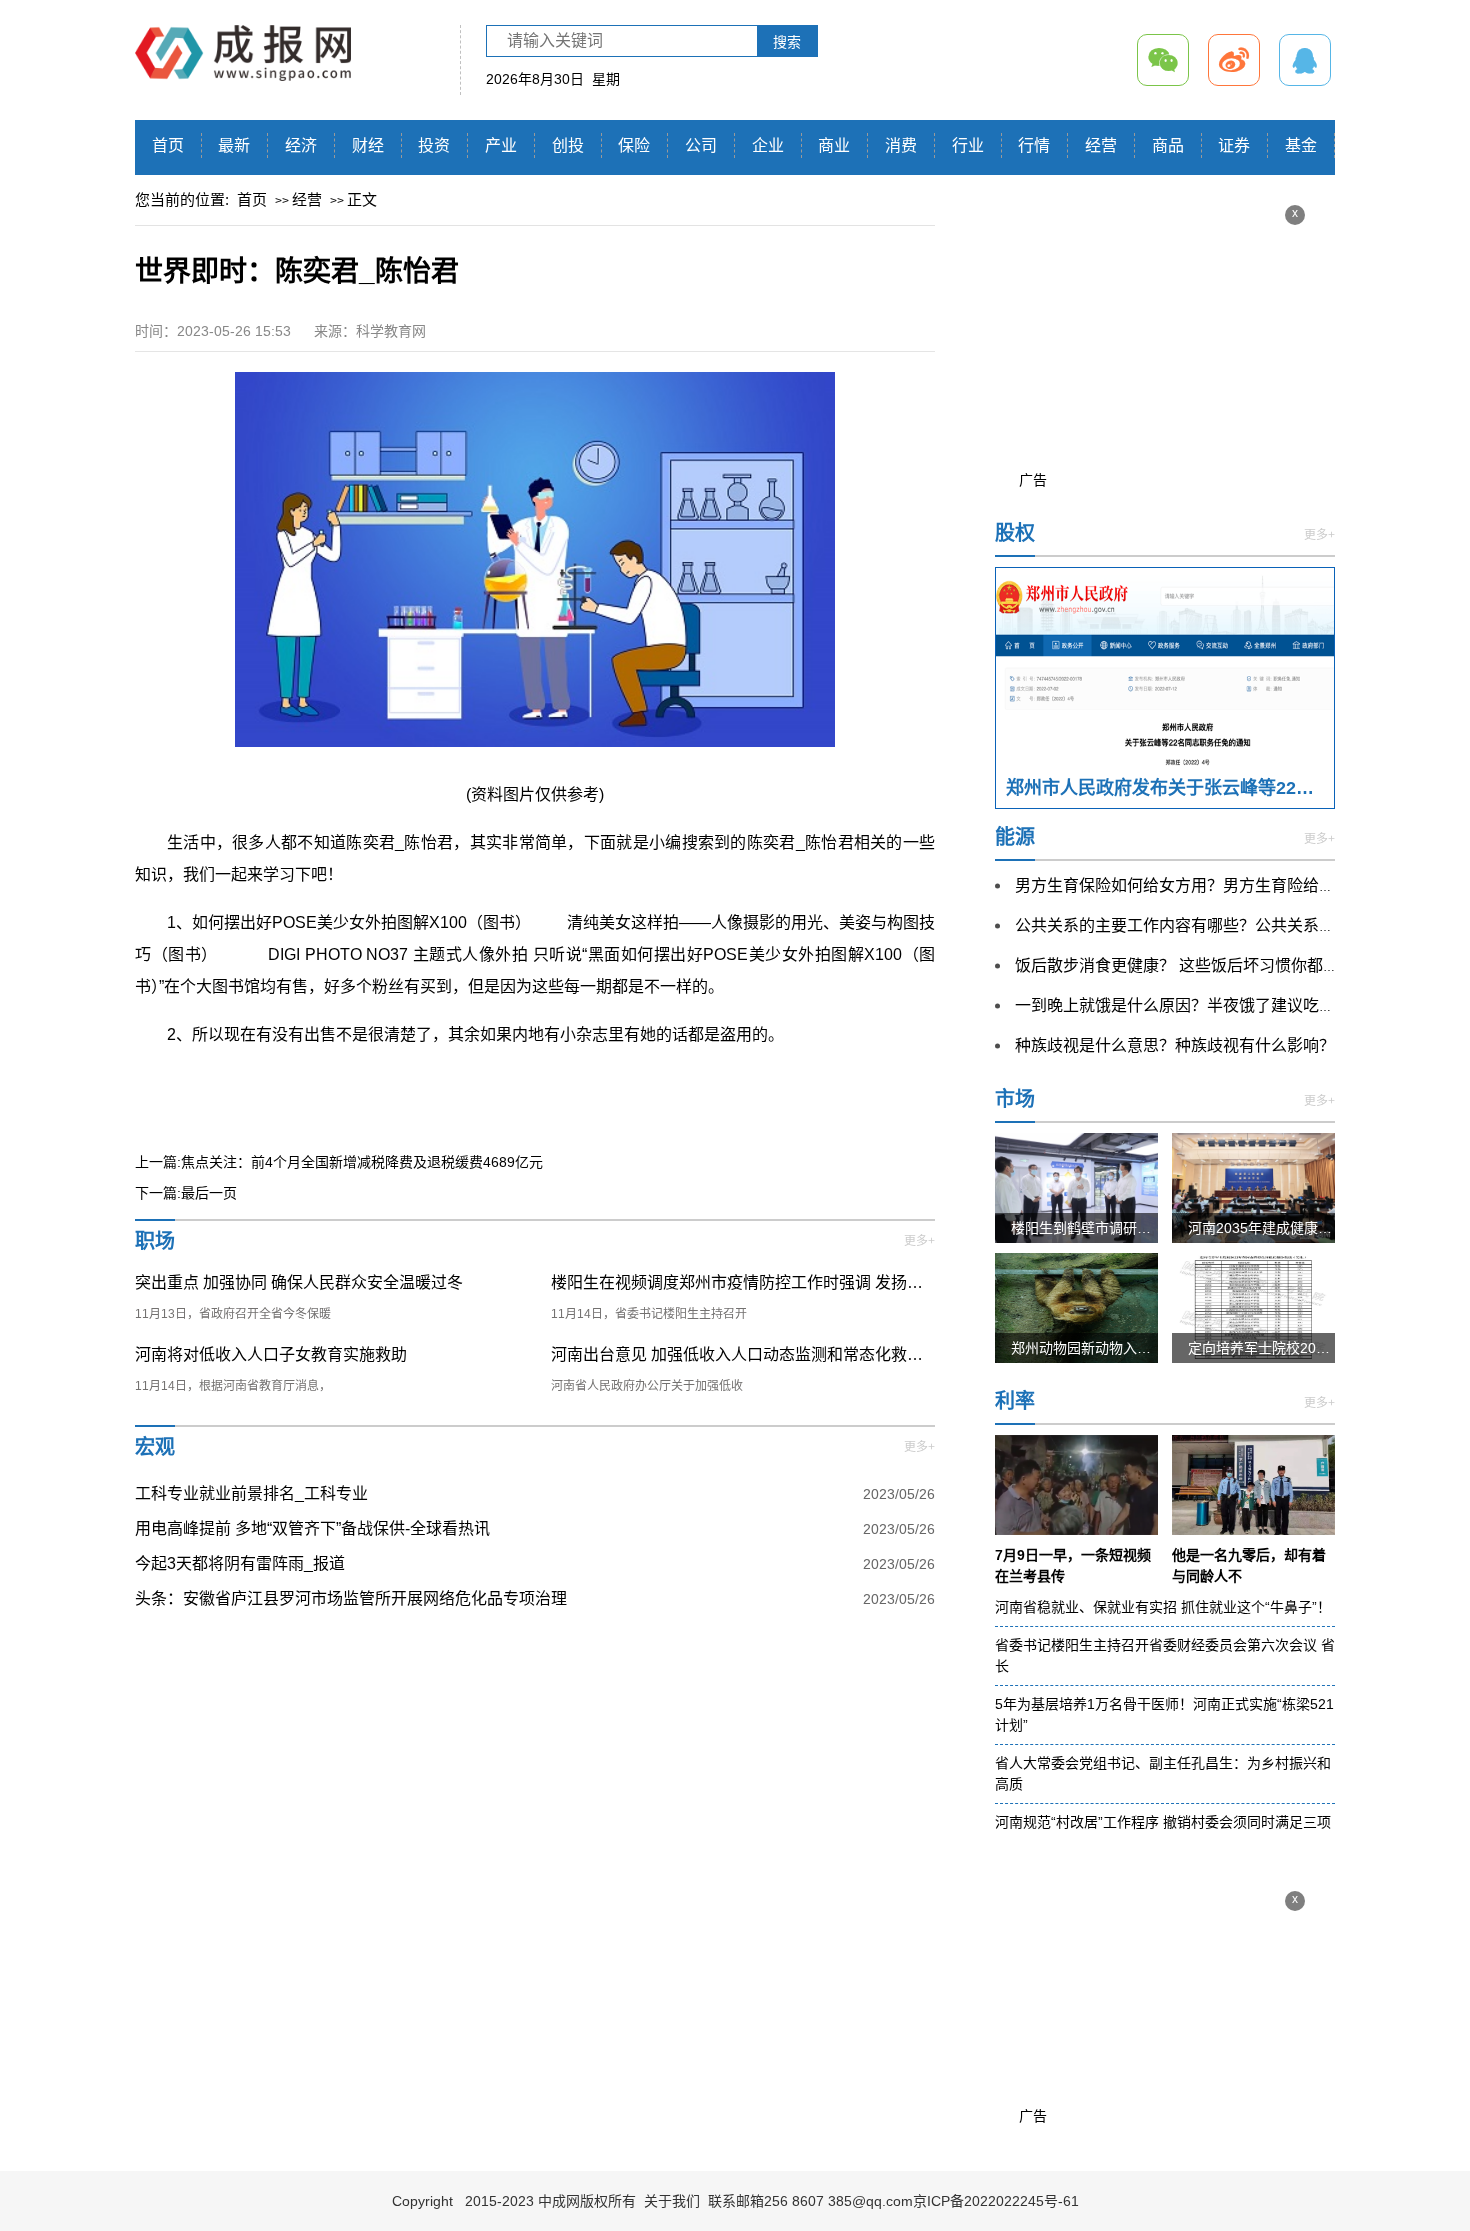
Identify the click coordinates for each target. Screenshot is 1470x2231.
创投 (568, 145)
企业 (768, 145)
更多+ (919, 1241)
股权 (1015, 533)
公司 (701, 145)
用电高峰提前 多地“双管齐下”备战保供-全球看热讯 (312, 1528)
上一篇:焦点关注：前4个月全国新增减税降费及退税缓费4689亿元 (339, 1162)
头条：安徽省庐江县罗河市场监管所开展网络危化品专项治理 (351, 1598)
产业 (501, 145)
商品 (1168, 145)
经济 (301, 145)
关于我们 (672, 2201)
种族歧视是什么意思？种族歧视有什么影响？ (1175, 1045)
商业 (834, 145)
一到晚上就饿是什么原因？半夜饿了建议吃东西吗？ (1199, 1005)
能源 (1015, 837)
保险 (634, 145)
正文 (362, 199)
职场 (155, 1241)
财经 (368, 145)
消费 (901, 145)
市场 (1015, 1099)
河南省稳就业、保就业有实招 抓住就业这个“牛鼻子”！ (1163, 1607)
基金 (1301, 145)
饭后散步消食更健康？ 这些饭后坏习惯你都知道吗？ (1201, 965)
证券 (1234, 145)
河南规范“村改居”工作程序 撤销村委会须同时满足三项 (1163, 1822)
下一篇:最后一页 (186, 1193)
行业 (968, 145)
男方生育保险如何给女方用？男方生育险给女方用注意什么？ (1231, 885)
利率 (1015, 1401)
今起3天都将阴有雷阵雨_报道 (240, 1563)
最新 (234, 145)
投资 (434, 145)
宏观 (155, 1447)
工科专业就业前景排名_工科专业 (251, 1493)
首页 (168, 145)
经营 (1101, 145)
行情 (1034, 145)
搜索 (787, 42)
